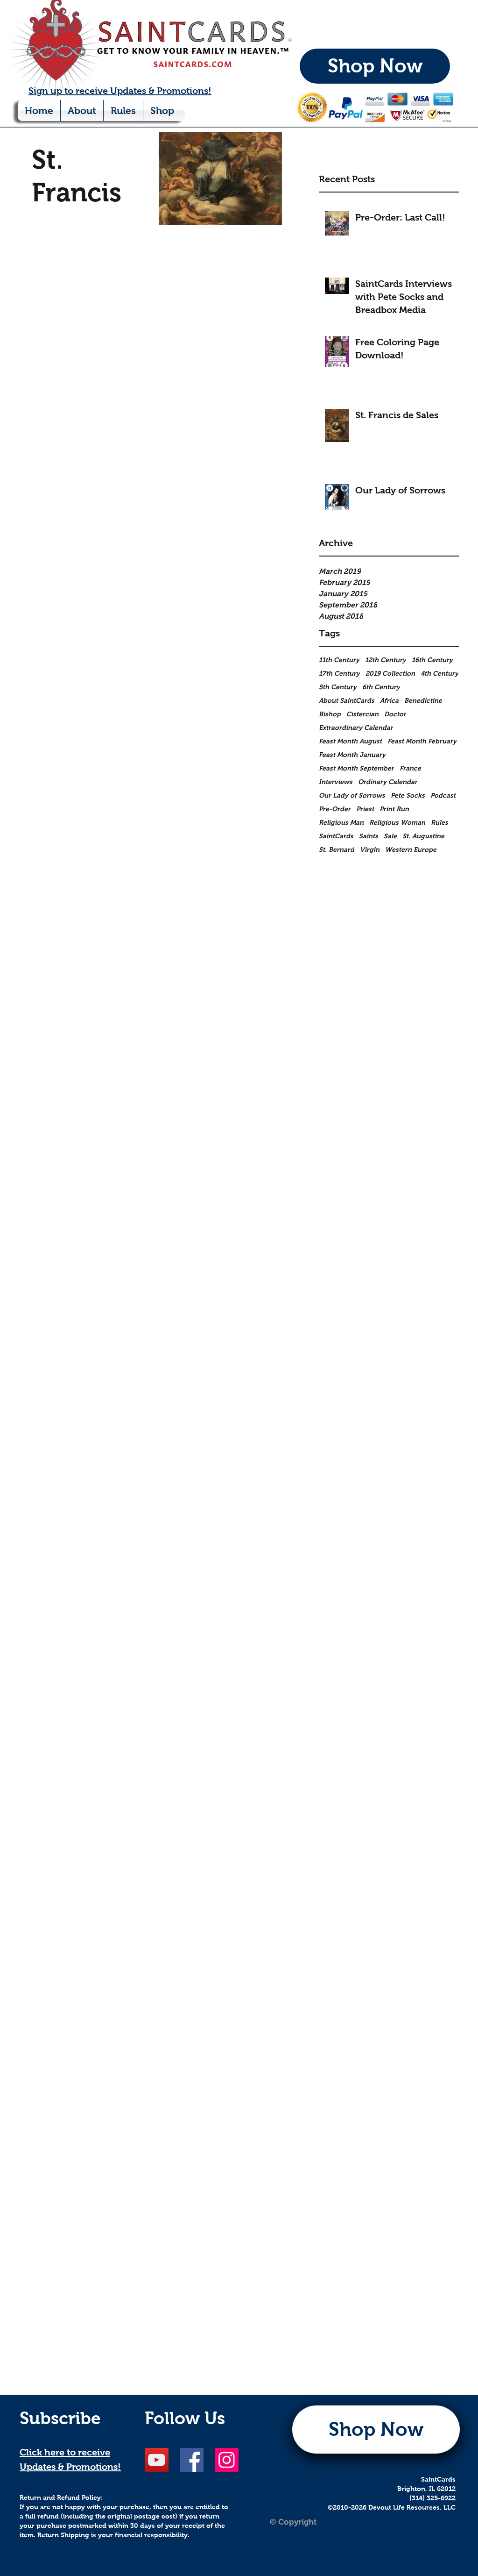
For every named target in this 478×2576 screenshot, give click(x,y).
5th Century (338, 687)
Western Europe (411, 849)
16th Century (432, 660)
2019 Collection (390, 673)
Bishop (330, 714)
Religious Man (341, 822)
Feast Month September (356, 768)
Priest (365, 809)
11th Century (339, 660)
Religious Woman (397, 822)
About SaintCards (347, 700)
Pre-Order (335, 809)
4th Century (439, 673)
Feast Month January (352, 755)
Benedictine (423, 700)
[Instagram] (227, 2460)
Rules (439, 822)
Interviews (336, 782)
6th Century (381, 687)
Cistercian (362, 714)
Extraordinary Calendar (356, 728)
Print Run (394, 809)
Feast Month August (350, 741)
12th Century (386, 660)
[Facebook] (192, 2460)
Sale (390, 836)
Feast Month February (422, 741)
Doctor (395, 714)
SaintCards (336, 836)
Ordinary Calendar (388, 782)
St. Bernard (337, 849)
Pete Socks (408, 795)
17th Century (339, 673)
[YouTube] (157, 2460)
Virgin (370, 849)
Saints (369, 836)
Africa (389, 700)
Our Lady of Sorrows (352, 795)
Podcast (443, 795)
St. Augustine (423, 836)
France (410, 768)
